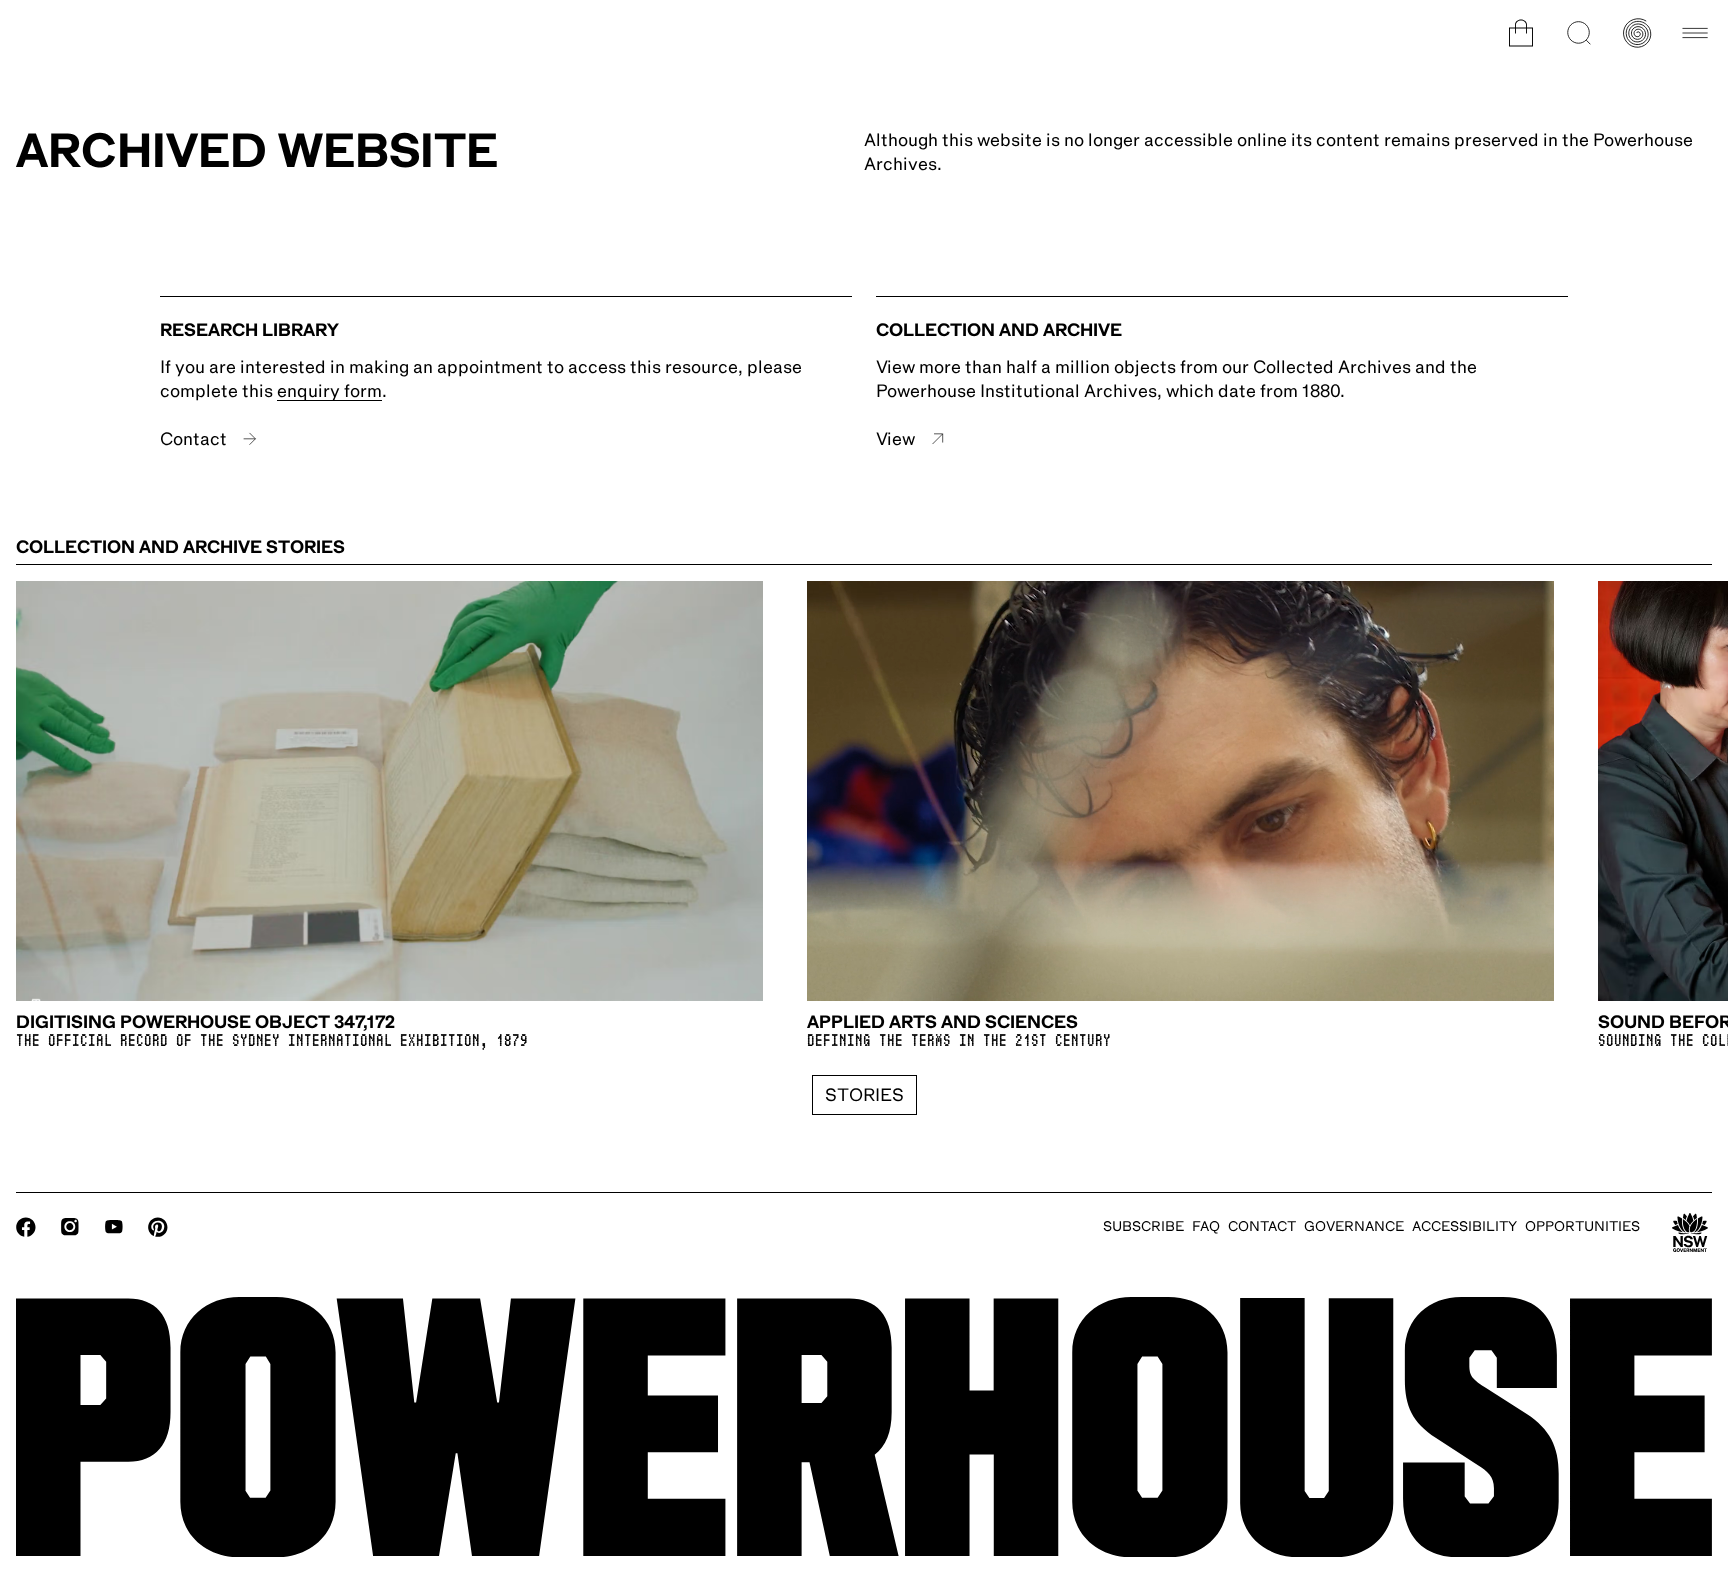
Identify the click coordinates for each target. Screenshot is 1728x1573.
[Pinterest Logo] (158, 1227)
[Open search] (1579, 33)
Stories (864, 1095)
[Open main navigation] (1695, 33)
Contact (193, 439)
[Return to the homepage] (864, 1427)
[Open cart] (1521, 33)
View (895, 439)
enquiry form (329, 391)
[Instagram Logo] (70, 1227)
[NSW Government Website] (1690, 1233)
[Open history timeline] (1637, 33)
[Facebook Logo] (26, 1227)
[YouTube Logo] (114, 1227)
